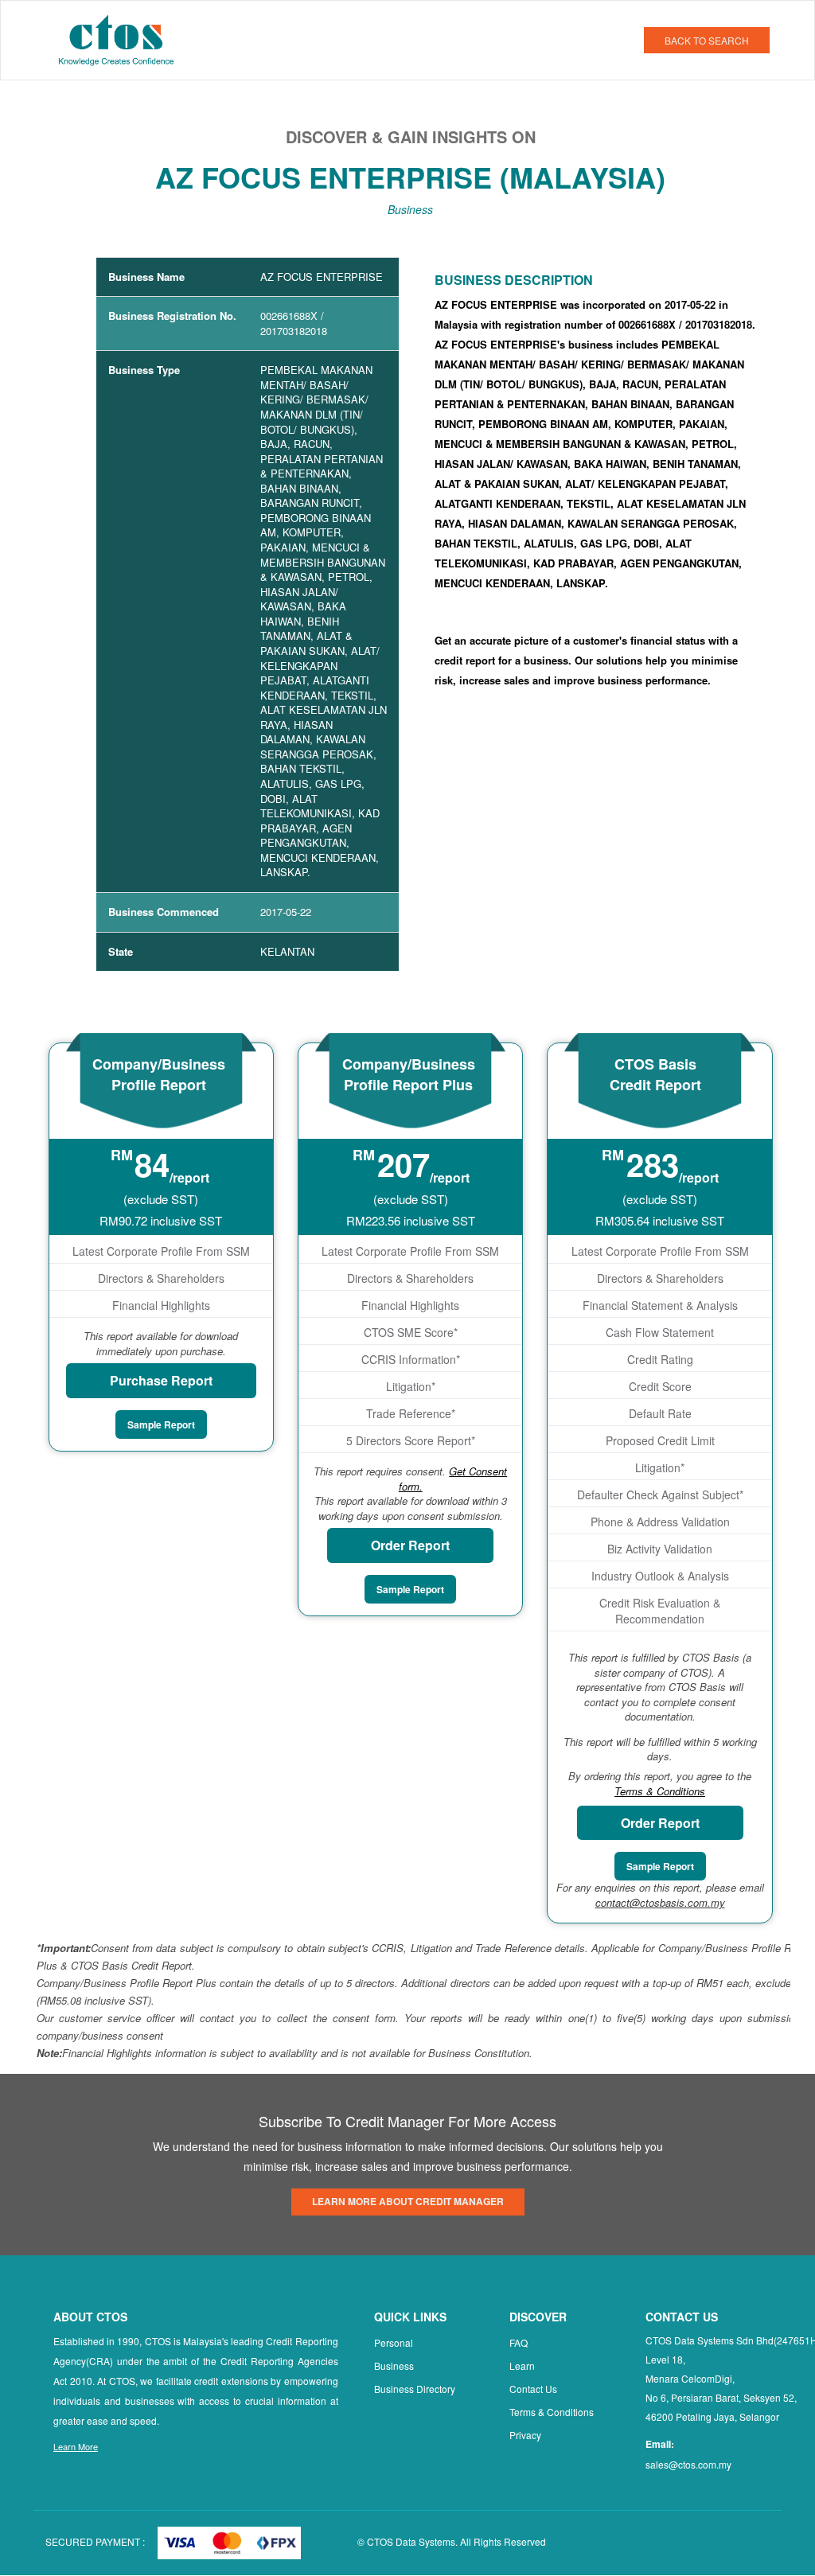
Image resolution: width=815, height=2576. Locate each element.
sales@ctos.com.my (688, 2464)
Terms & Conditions (552, 2412)
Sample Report (161, 1424)
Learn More (76, 2446)
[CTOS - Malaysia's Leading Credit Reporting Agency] (122, 38)
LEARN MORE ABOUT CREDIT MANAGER (408, 2201)
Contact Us (533, 2389)
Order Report (410, 1545)
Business (394, 2366)
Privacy (525, 2435)
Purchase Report (161, 1380)
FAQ (519, 2342)
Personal (394, 2342)
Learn (522, 2366)
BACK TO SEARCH (707, 40)
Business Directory (415, 2389)
